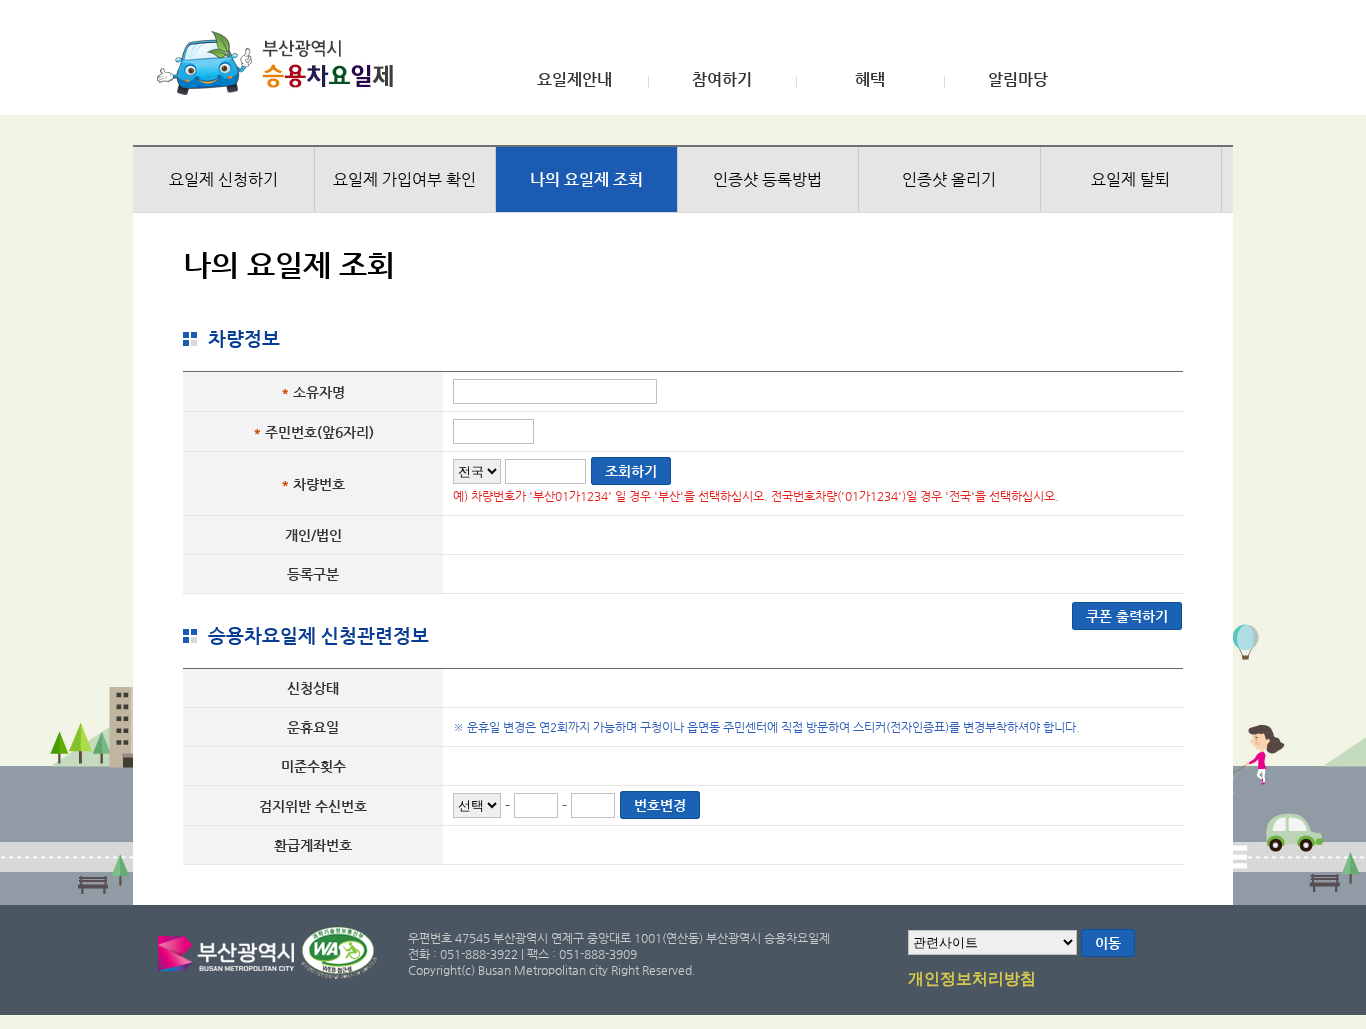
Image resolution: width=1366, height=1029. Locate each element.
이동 (1108, 943)
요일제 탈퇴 (1130, 179)
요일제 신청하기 (223, 179)
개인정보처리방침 (972, 979)
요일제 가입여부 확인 (404, 179)
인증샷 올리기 (949, 179)
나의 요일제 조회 (586, 179)
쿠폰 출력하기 (1127, 616)
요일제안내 (574, 80)
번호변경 (660, 805)
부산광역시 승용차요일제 (281, 63)
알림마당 (1018, 80)
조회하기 (631, 471)
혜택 (870, 80)
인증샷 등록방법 (767, 179)
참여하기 (722, 80)
